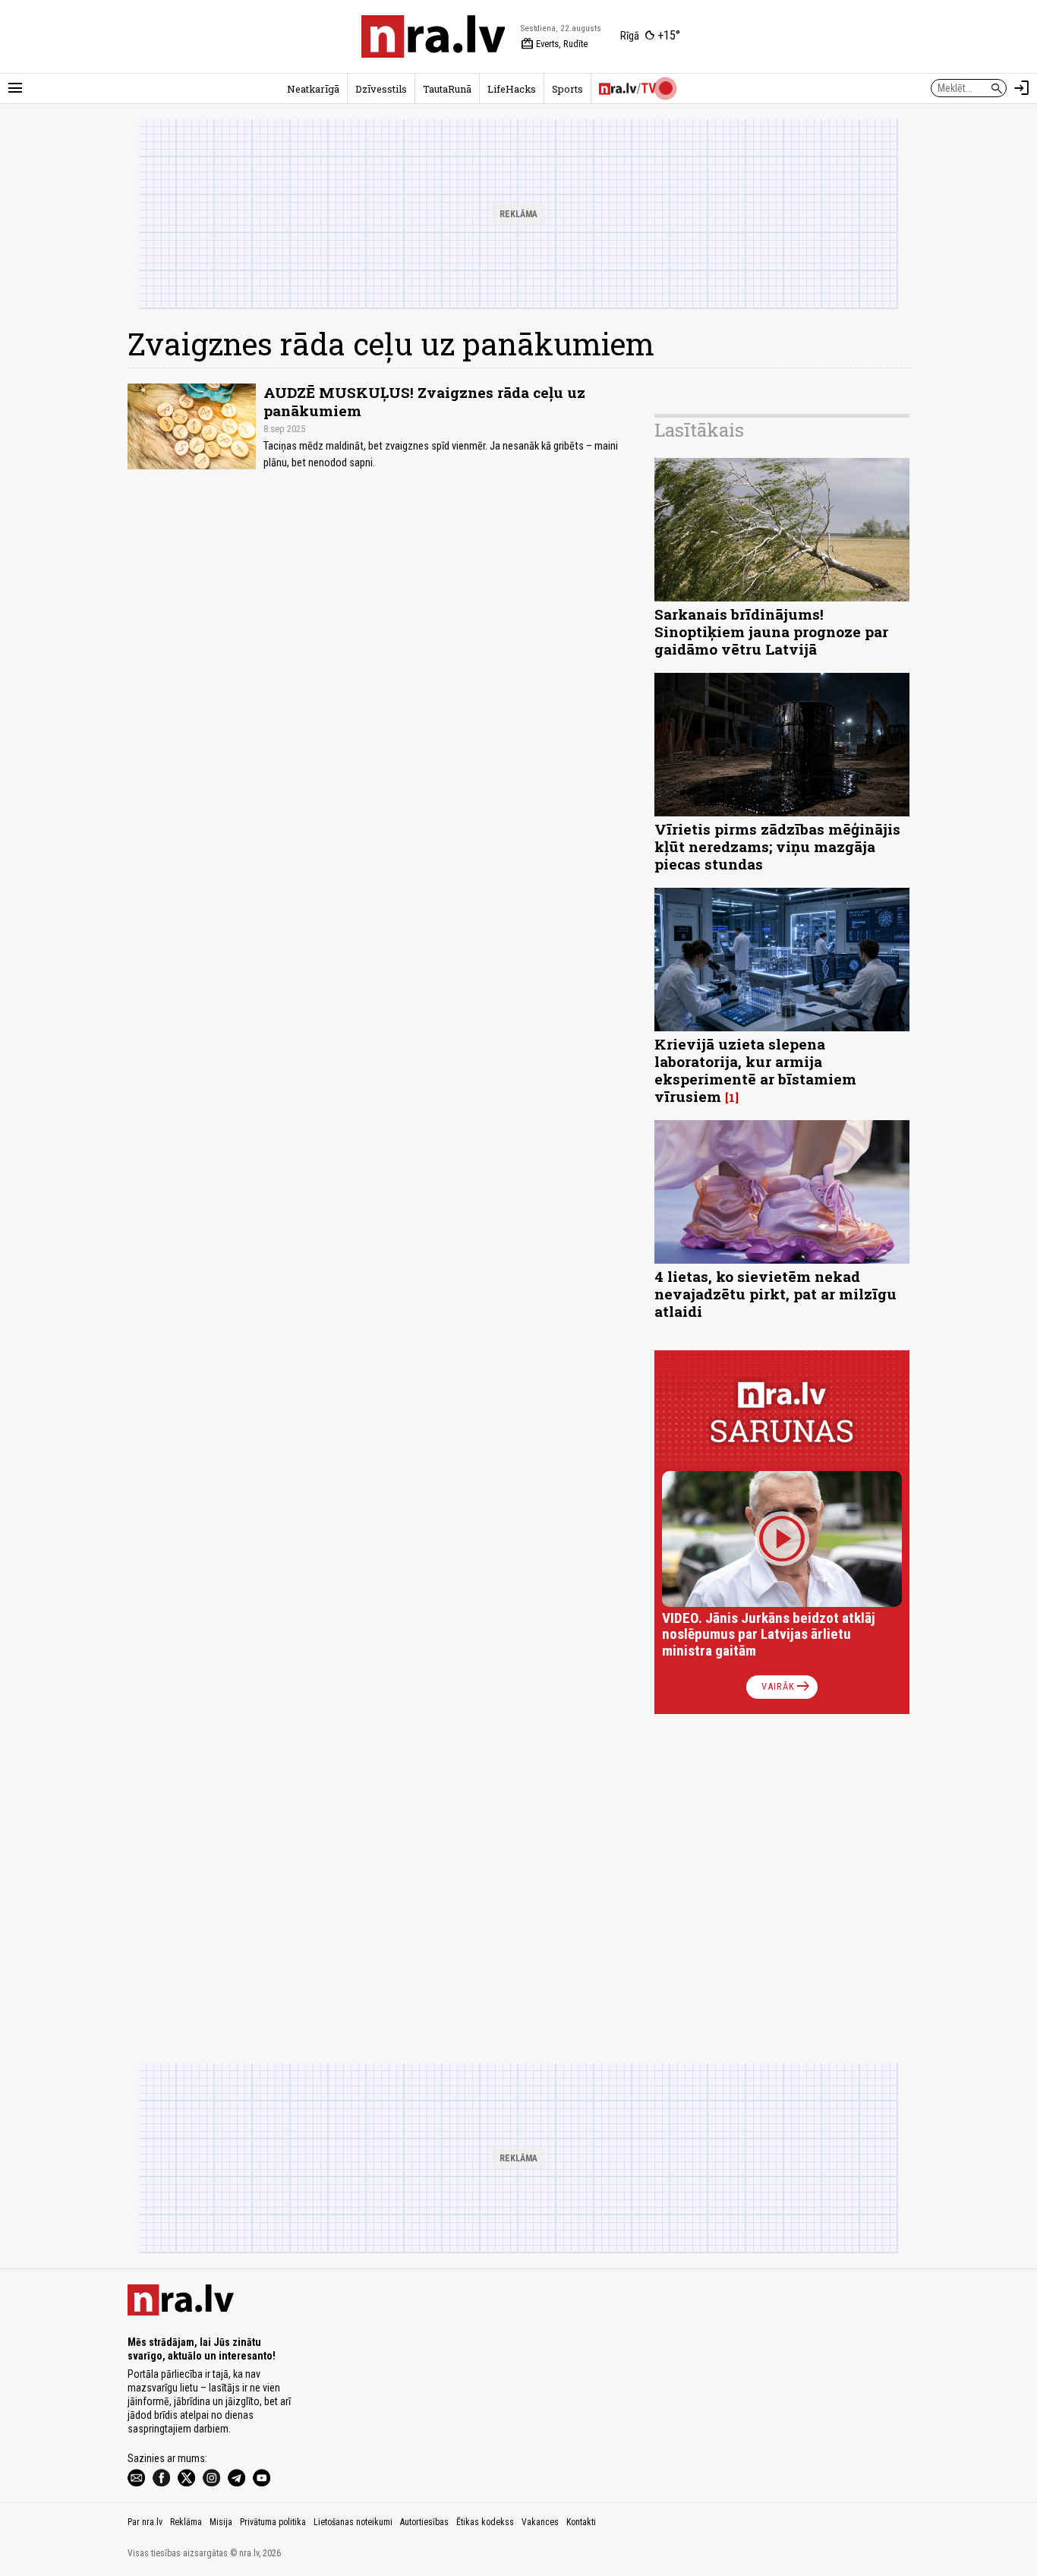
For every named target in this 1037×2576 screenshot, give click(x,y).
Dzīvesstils (381, 89)
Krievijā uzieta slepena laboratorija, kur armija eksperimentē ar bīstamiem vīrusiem (755, 1070)
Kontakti (581, 2522)
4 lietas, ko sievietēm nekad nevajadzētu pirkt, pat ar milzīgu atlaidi (775, 1294)
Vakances (540, 2522)
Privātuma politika (273, 2522)
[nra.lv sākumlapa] (433, 36)
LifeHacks (512, 89)
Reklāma (186, 2522)
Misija (221, 2522)
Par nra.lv (145, 2522)
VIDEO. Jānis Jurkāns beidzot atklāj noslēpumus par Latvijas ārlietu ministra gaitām (769, 1635)
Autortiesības (424, 2522)
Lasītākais (699, 430)
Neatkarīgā (313, 89)
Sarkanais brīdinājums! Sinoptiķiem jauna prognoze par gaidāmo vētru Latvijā (771, 631)
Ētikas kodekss (485, 2522)
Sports (567, 89)
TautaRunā (447, 89)
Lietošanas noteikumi (353, 2522)
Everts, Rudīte (554, 44)
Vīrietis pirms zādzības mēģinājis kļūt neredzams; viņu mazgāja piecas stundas (777, 846)
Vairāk (787, 1687)
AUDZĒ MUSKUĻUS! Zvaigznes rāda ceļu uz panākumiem (424, 401)
